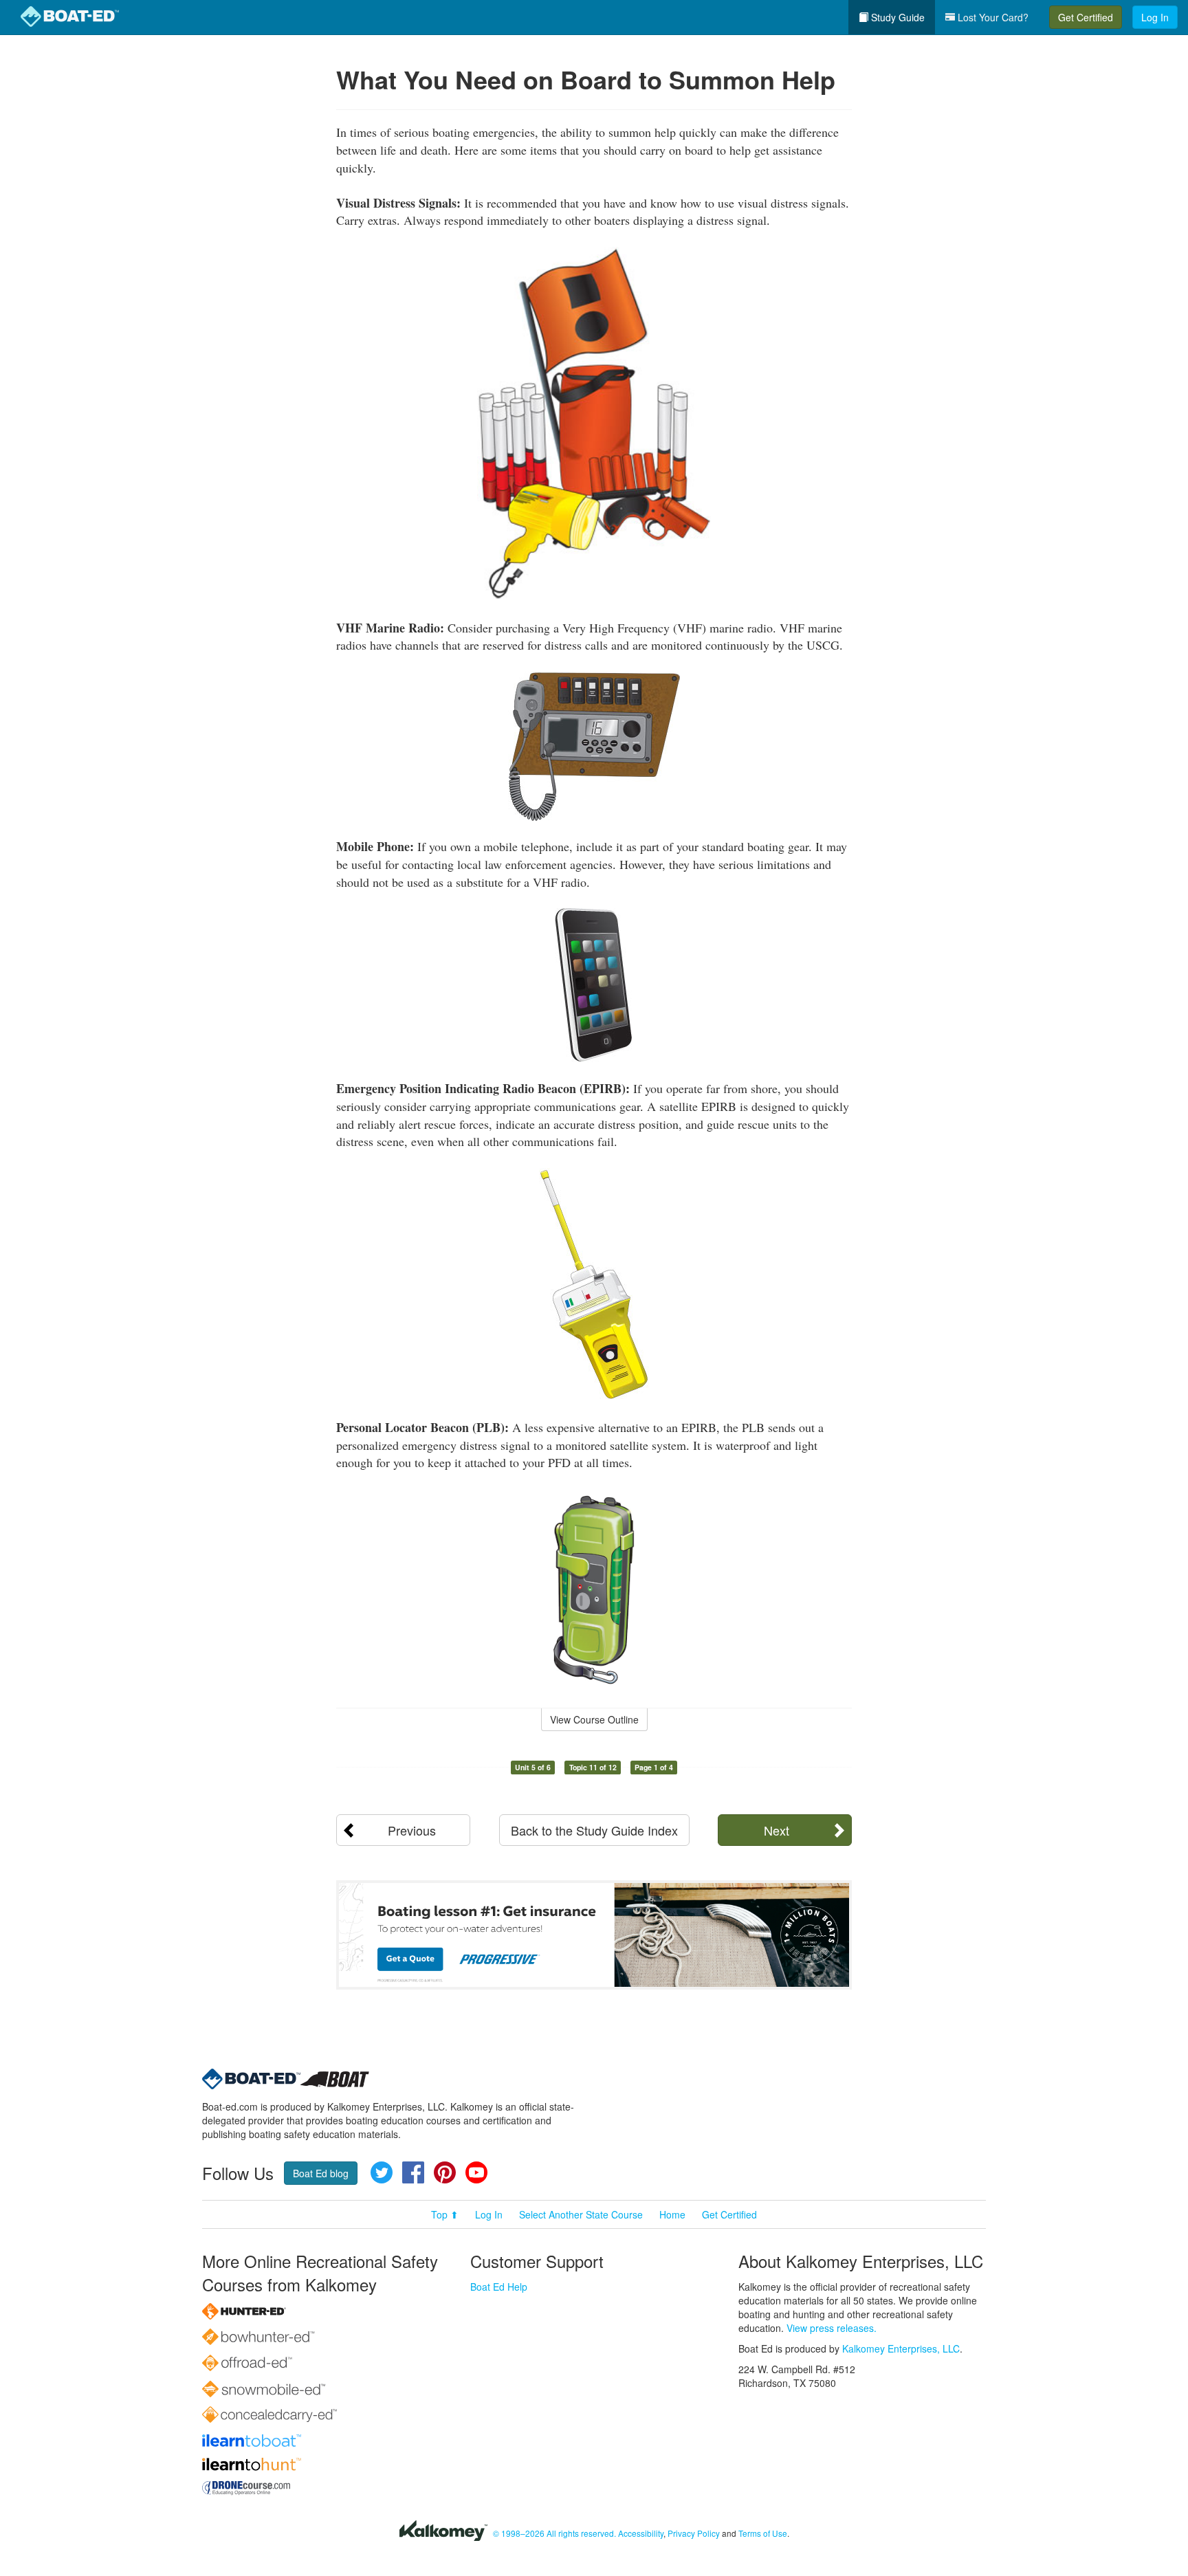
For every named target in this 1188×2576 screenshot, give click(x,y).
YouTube (476, 2172)
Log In (1155, 17)
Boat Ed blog (321, 2173)
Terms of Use (763, 2533)
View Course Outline (594, 1719)
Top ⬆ (445, 2214)
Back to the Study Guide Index (594, 1830)
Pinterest (445, 2172)
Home (672, 2214)
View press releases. (832, 2328)
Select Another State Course (581, 2214)
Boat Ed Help (499, 2287)
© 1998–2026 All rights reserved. (554, 2533)
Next (777, 1830)
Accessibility (641, 2533)
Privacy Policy (694, 2533)
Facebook (413, 2172)
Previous (412, 1830)
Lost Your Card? (992, 17)
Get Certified (1086, 17)
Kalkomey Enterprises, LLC (901, 2348)
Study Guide (896, 17)
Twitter (382, 2172)
